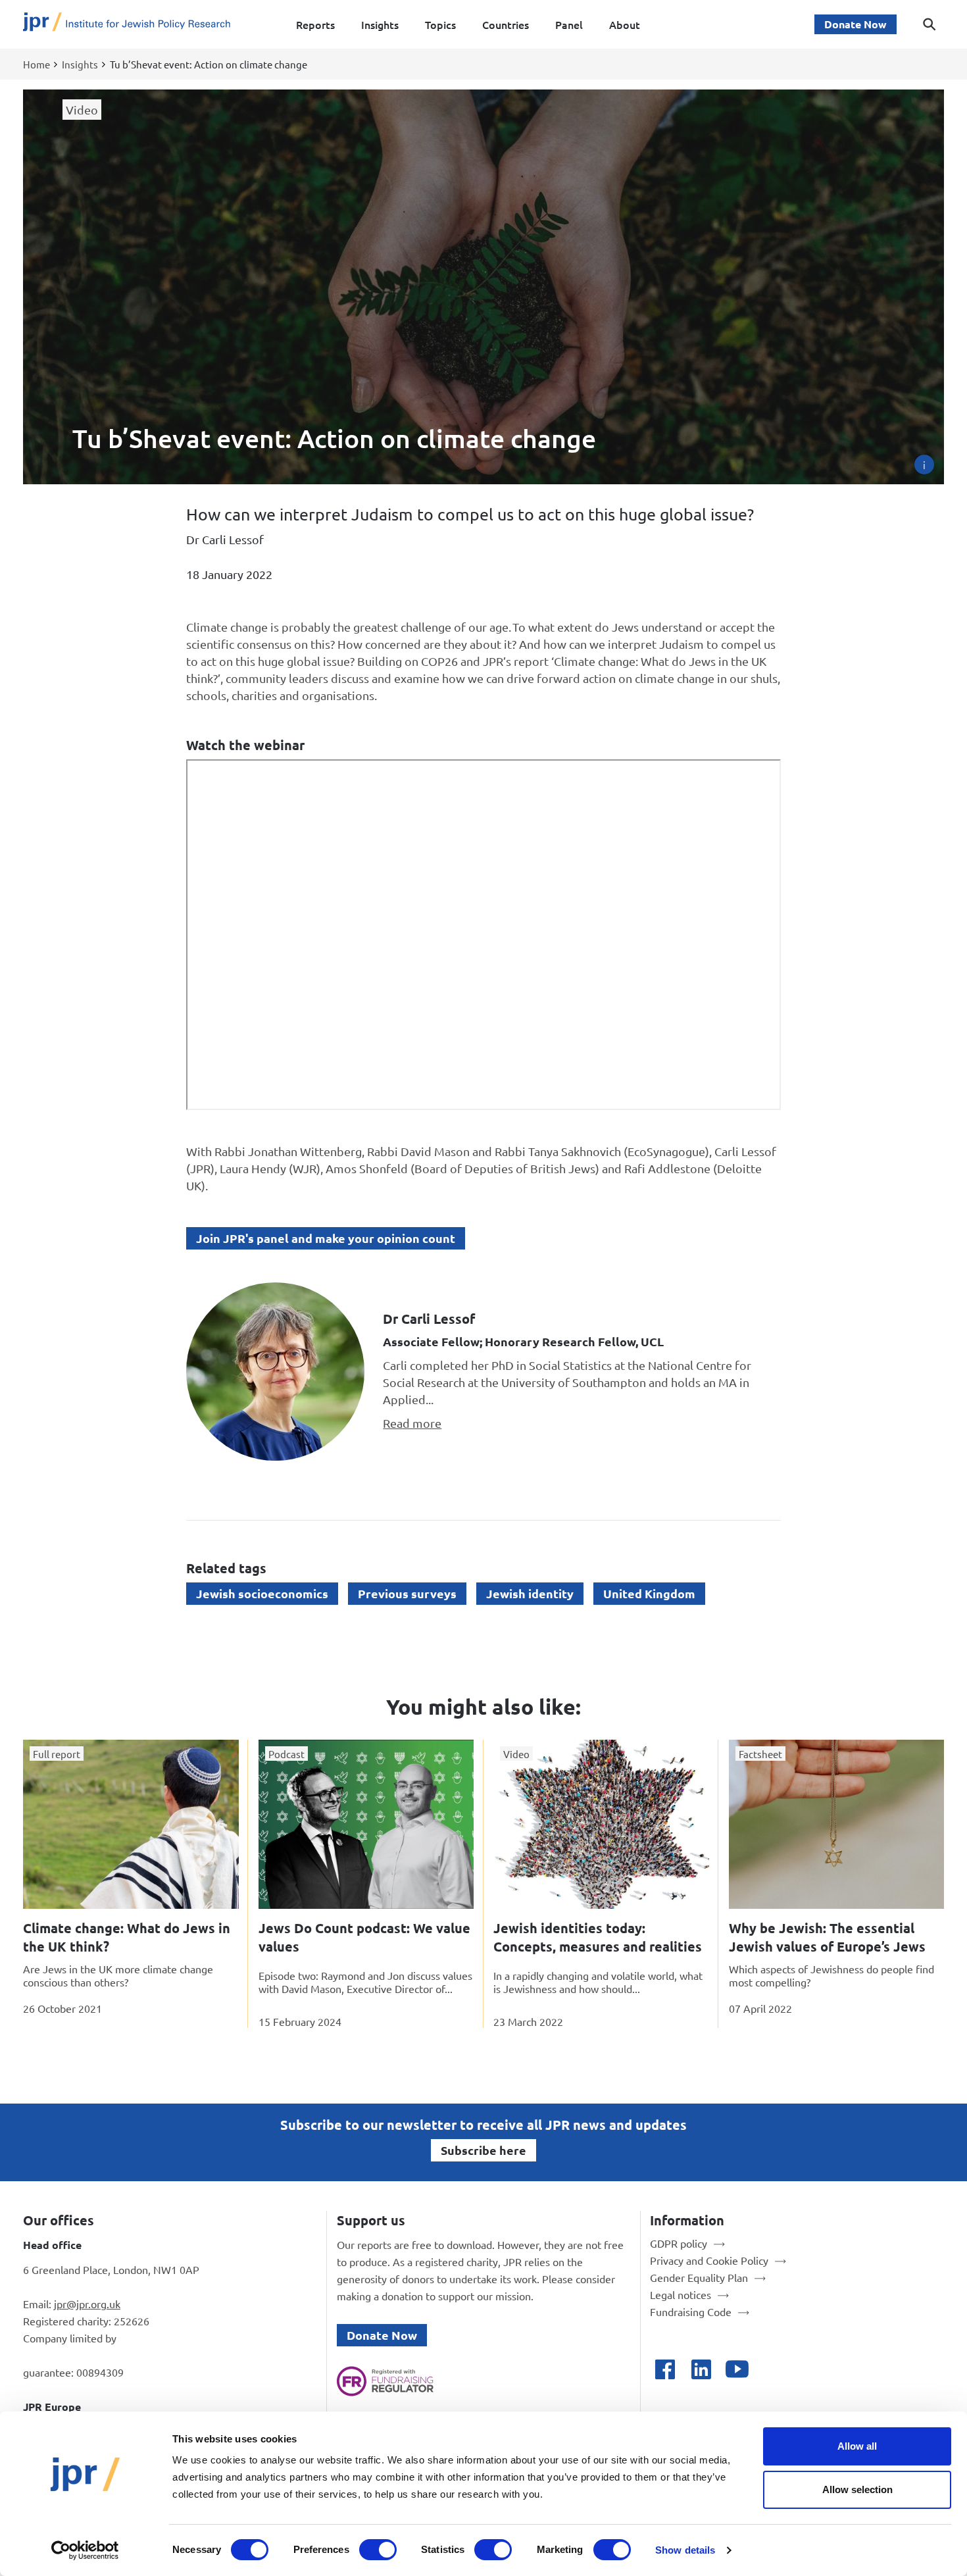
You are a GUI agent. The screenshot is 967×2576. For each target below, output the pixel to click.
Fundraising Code (691, 2311)
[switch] (378, 2550)
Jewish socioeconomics (262, 1593)
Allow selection (857, 2489)
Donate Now (855, 24)
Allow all (857, 2446)
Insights (380, 24)
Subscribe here (484, 2150)
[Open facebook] (665, 2369)
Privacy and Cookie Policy (709, 2260)
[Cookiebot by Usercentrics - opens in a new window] (85, 2550)
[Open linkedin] (701, 2369)
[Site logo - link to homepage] (127, 25)
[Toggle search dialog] (930, 24)
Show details (685, 2550)
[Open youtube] (737, 2369)
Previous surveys (407, 1593)
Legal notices (681, 2294)
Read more (412, 1423)
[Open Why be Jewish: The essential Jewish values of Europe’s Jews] (837, 1824)
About (625, 24)
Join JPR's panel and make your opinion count (326, 1238)
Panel (569, 24)
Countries (506, 24)
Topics (440, 24)
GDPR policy (679, 2243)
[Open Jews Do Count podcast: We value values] (366, 1824)
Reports (315, 24)
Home (37, 64)
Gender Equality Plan (699, 2277)
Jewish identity (530, 1593)
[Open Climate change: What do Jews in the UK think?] (131, 1824)
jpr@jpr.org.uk (87, 2304)
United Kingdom (649, 1593)
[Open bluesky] (773, 2369)
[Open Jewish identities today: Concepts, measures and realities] (601, 1824)
